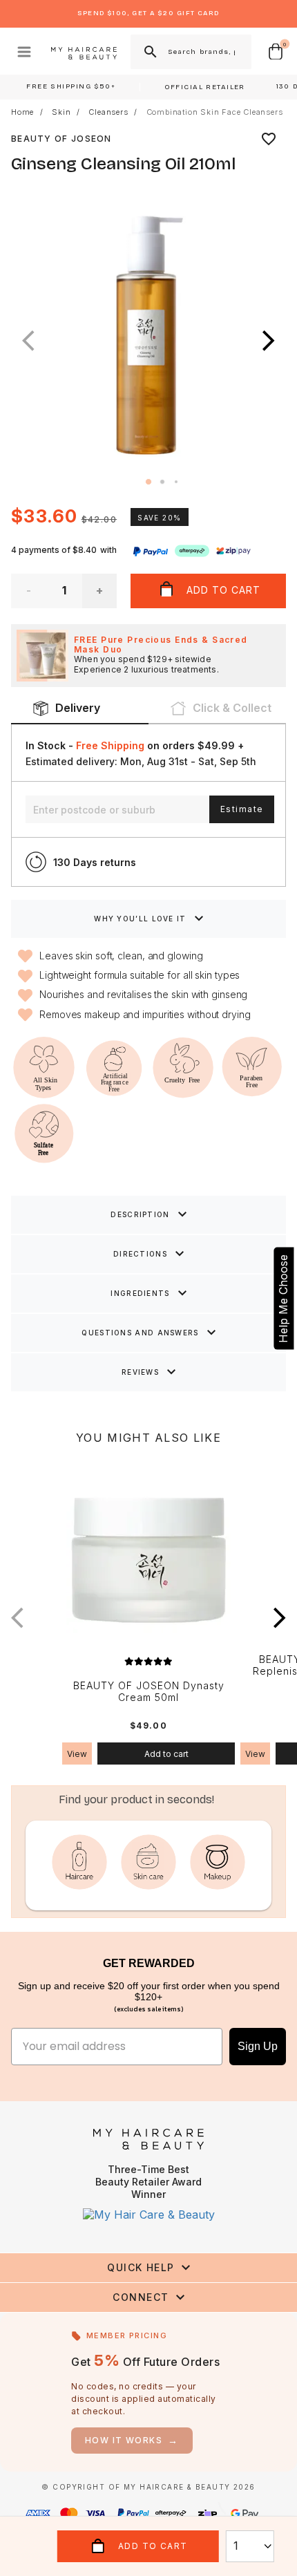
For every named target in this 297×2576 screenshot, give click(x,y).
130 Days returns (95, 862)
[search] (149, 52)
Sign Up (258, 2046)
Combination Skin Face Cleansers (215, 112)
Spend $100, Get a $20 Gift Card (148, 13)
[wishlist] (269, 139)
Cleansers (108, 112)
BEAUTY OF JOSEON (61, 139)
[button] (269, 341)
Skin (61, 112)
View (77, 1754)
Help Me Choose (283, 1298)
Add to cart (166, 1754)
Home (22, 112)
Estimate (242, 809)
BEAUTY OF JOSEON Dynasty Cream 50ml (149, 1692)
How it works (132, 2440)
